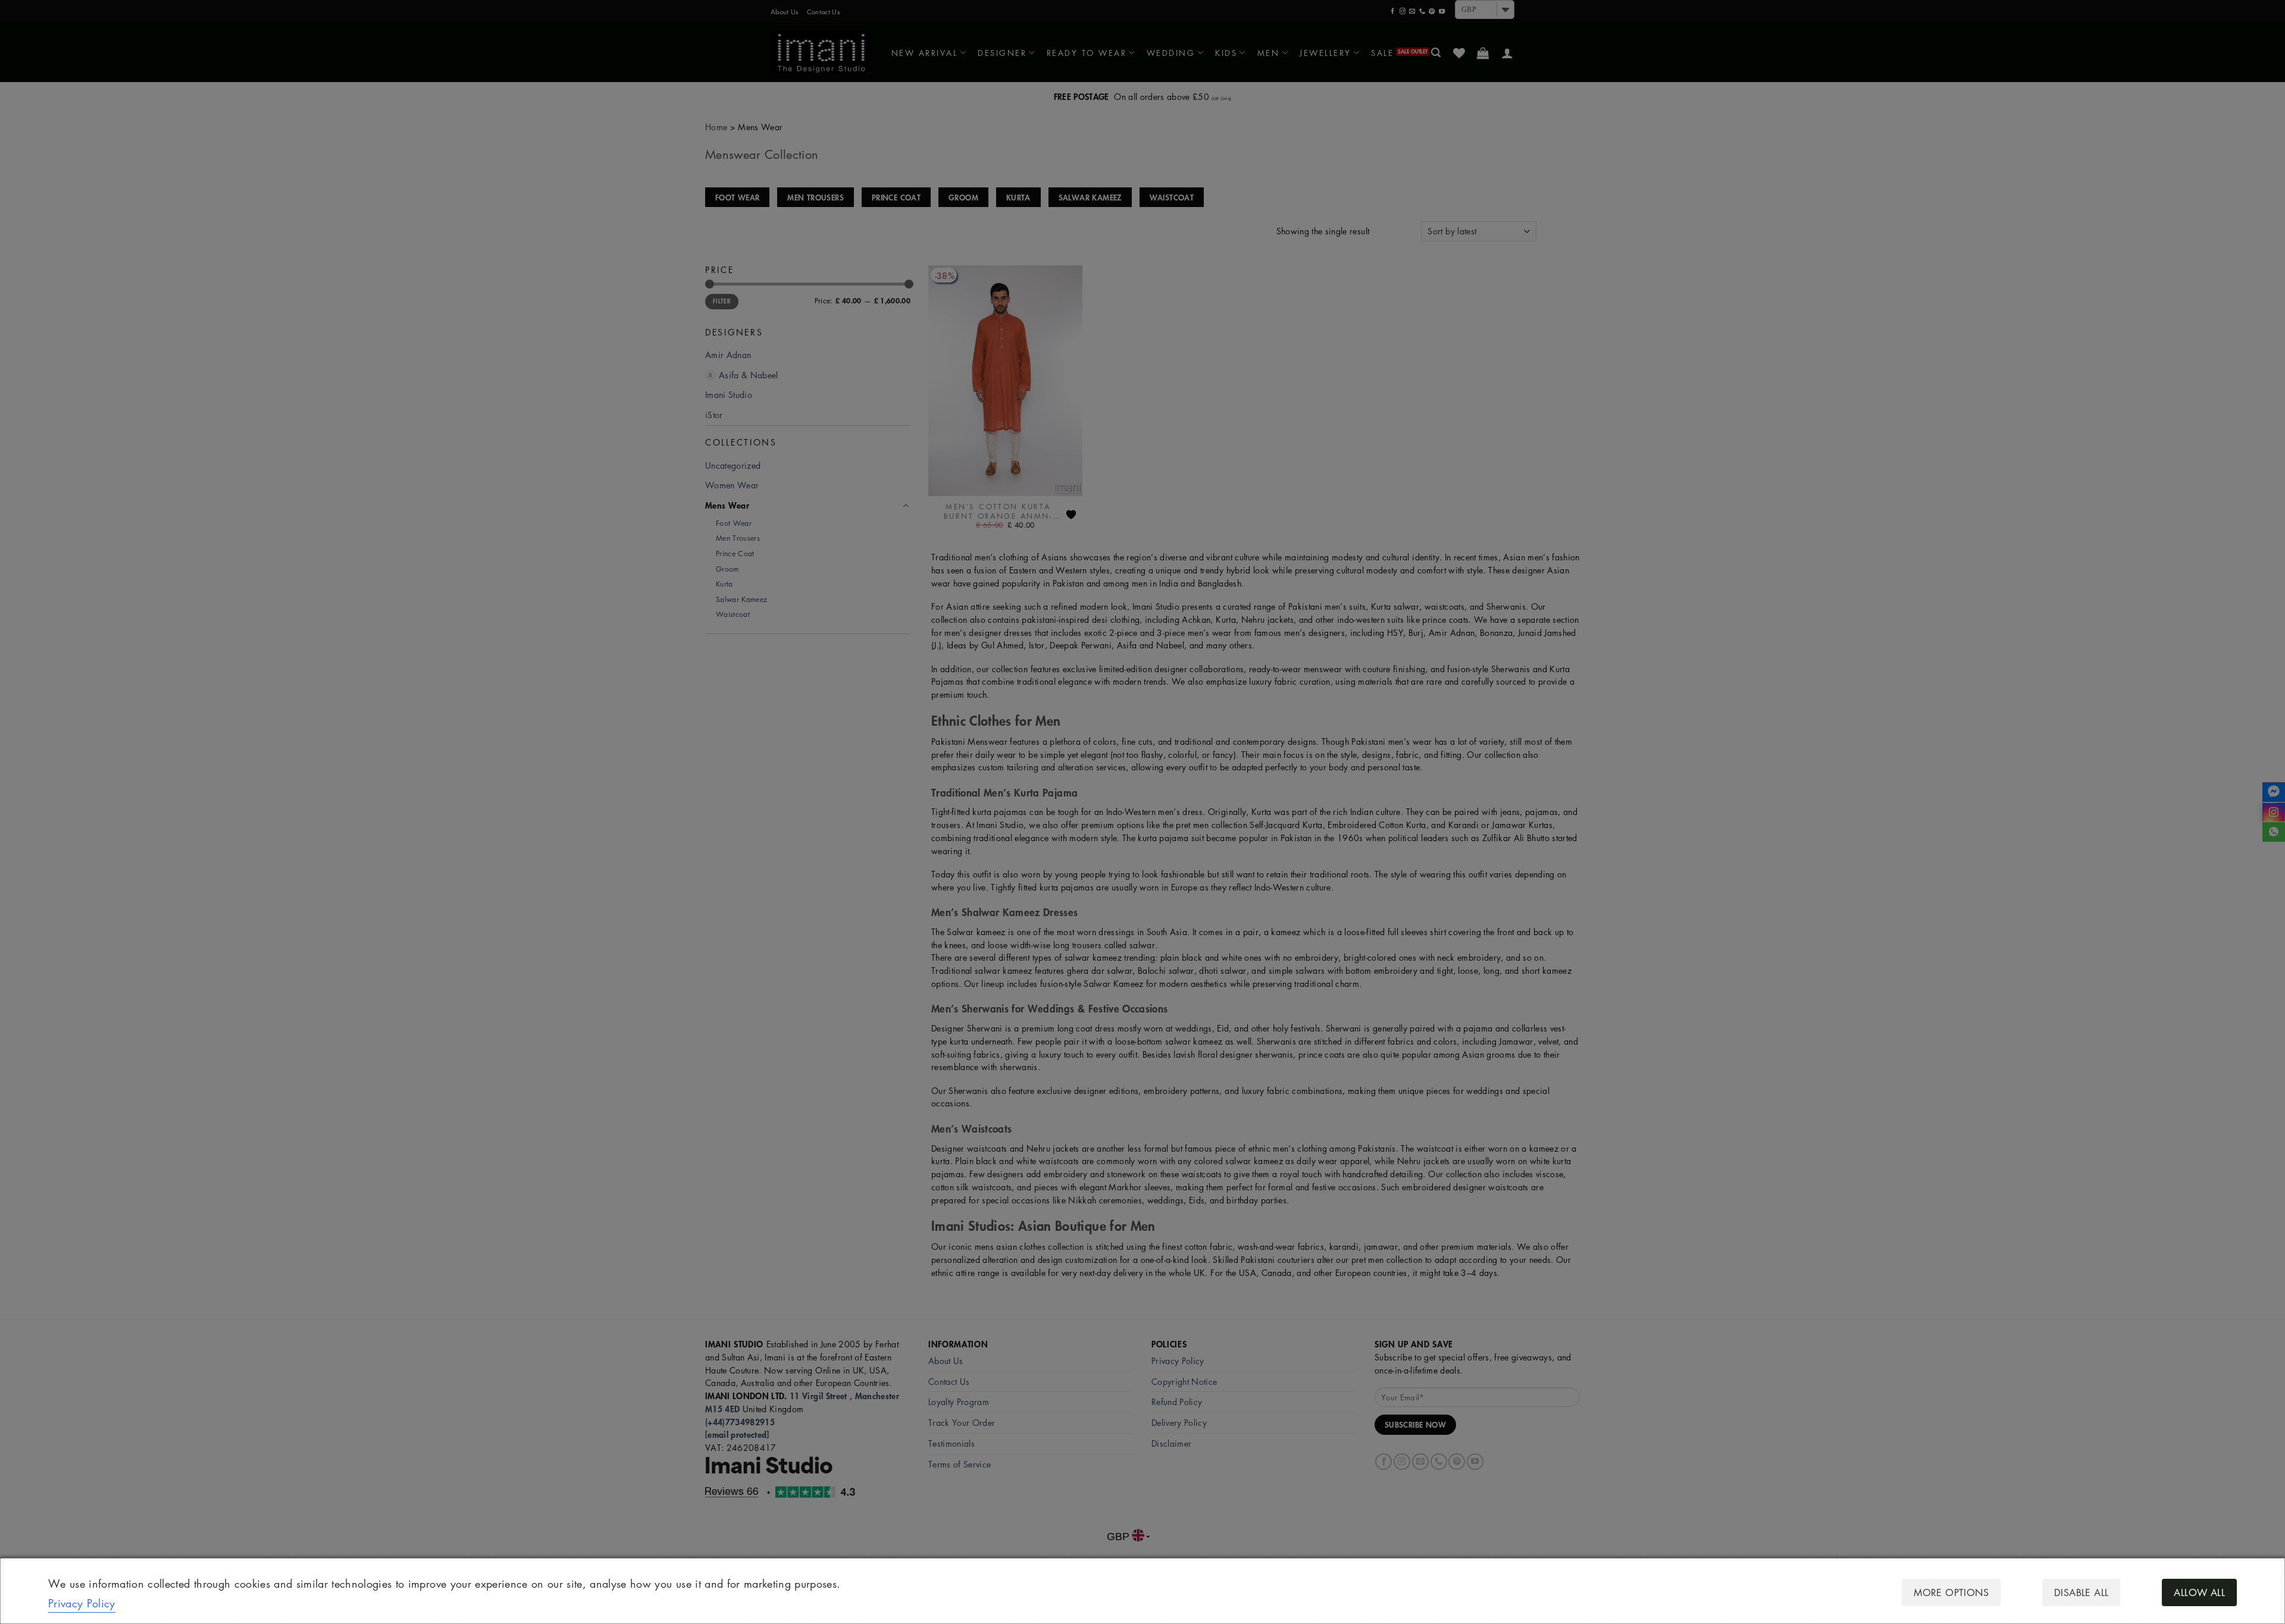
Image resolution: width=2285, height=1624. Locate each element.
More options (1951, 1592)
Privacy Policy (82, 1603)
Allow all (2199, 1592)
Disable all (2081, 1592)
